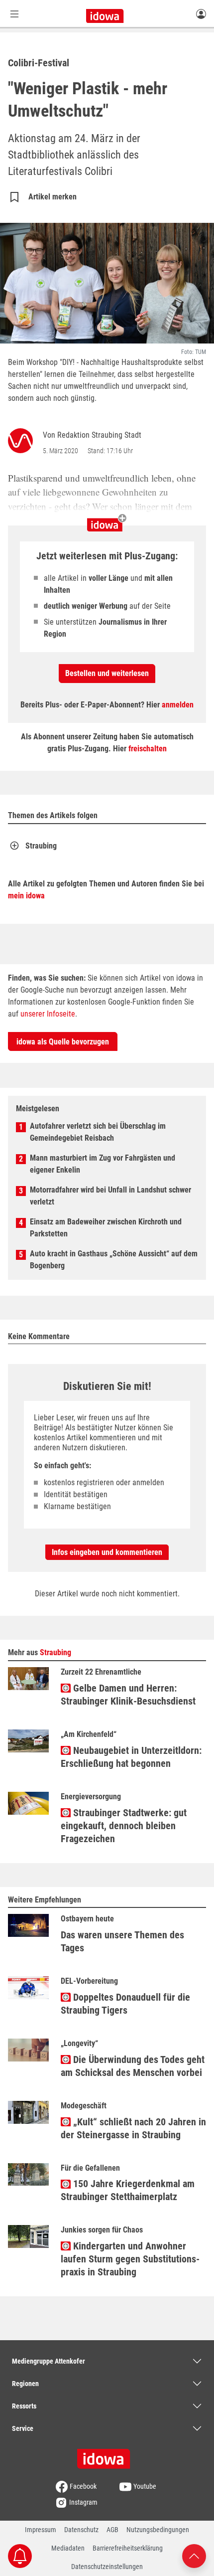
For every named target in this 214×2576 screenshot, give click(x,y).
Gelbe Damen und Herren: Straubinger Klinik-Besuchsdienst (128, 1695)
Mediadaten (68, 2548)
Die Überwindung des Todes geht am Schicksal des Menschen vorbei (133, 2066)
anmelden (178, 705)
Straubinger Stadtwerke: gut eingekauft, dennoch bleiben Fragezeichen (124, 1826)
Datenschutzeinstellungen (107, 2567)
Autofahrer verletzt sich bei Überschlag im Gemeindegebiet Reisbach (98, 1132)
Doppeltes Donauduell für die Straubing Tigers (125, 2004)
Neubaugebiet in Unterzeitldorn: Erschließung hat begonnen (131, 1757)
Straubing (41, 846)
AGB (112, 2530)
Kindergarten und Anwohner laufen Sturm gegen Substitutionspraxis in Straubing (130, 2259)
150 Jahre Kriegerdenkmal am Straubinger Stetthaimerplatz (128, 2190)
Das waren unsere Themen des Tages (122, 1941)
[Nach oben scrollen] (194, 2555)
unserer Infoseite (48, 1014)
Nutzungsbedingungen (158, 2530)
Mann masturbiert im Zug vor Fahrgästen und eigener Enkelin (103, 1164)
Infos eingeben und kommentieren (107, 1552)
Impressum (41, 2530)
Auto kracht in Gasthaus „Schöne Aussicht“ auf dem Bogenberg (114, 1260)
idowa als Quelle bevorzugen (63, 1042)
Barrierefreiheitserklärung (128, 2548)
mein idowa (26, 896)
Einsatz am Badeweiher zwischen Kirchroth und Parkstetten (106, 1228)
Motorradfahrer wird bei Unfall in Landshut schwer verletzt (110, 1196)
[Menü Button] (14, 14)
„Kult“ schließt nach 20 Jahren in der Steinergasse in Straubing (133, 2128)
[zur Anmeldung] (201, 13)
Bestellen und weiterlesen (107, 673)
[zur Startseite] (107, 2455)
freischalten (148, 749)
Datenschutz (81, 2530)
